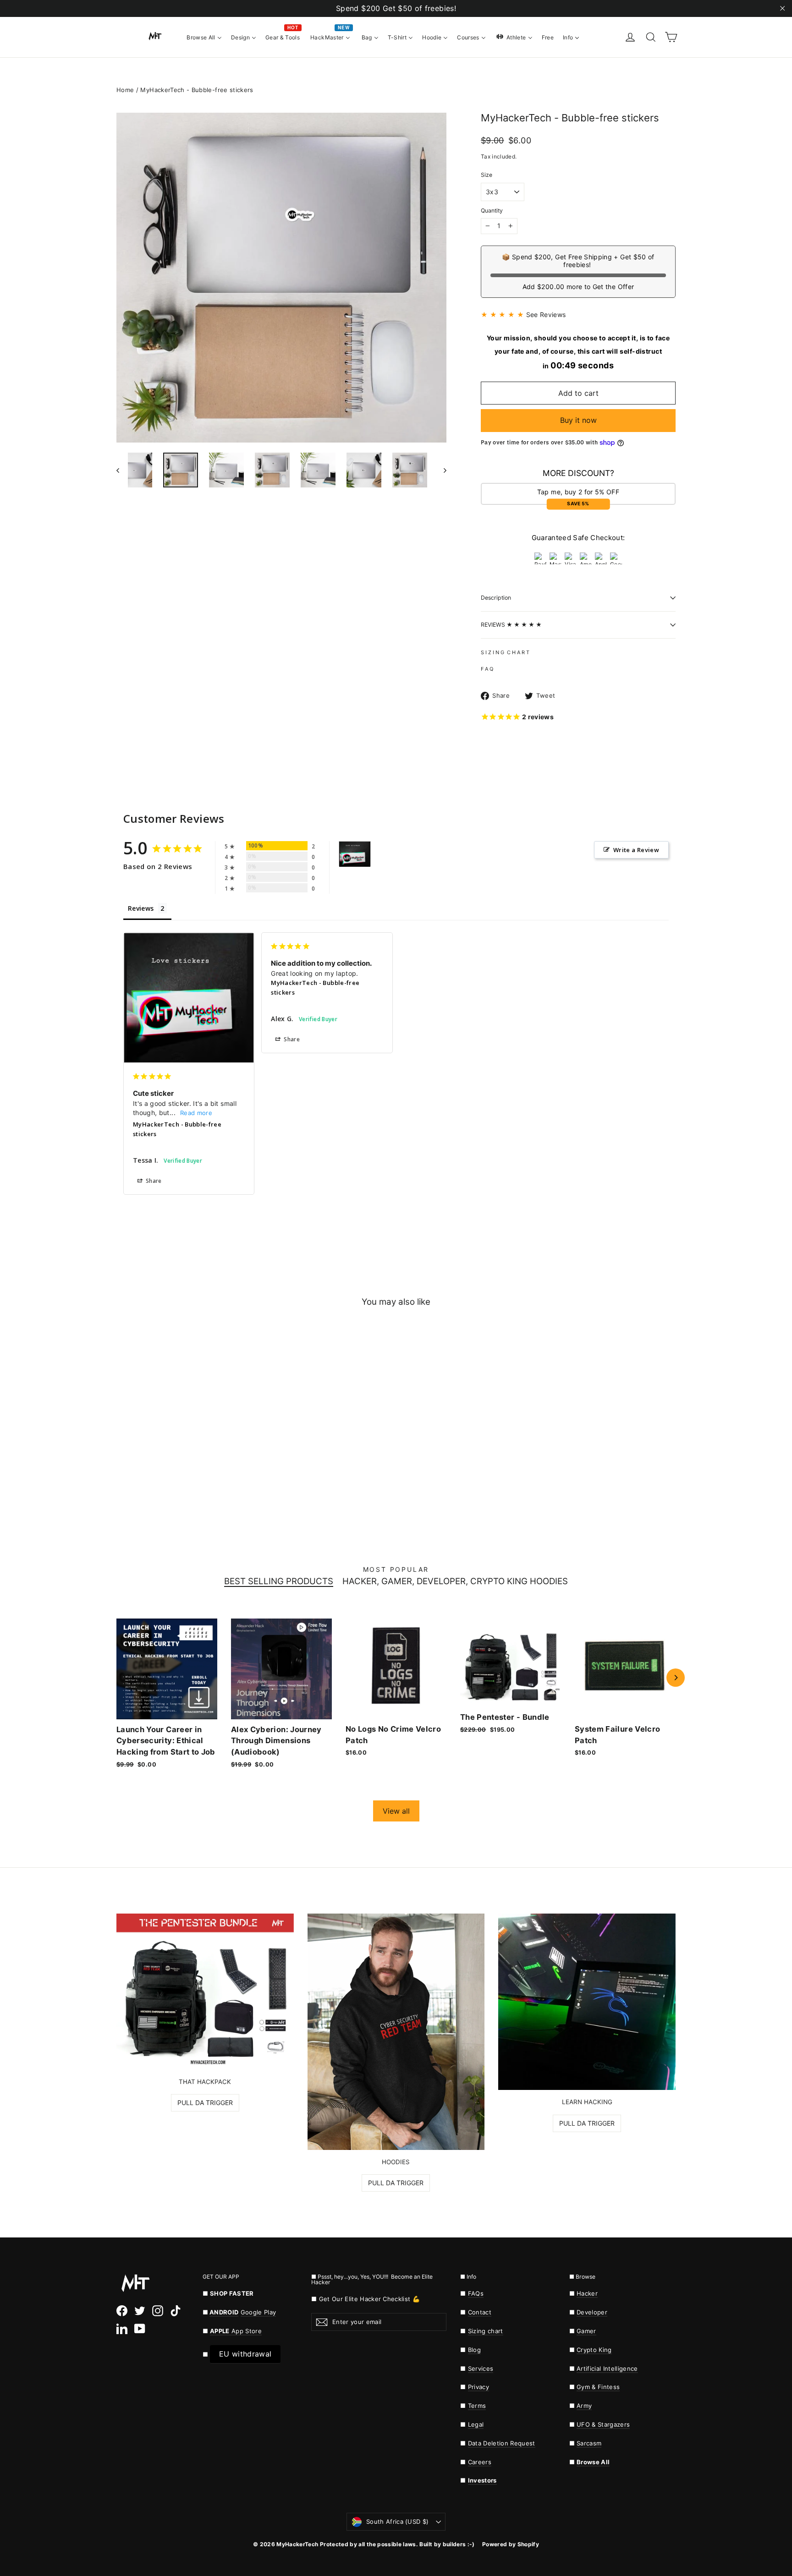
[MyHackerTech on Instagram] (158, 2311)
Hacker (587, 2293)
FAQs (476, 2293)
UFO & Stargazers (603, 2424)
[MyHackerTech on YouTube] (140, 2329)
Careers (480, 2462)
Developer (592, 2312)
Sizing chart (486, 2331)
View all (396, 1811)
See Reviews (546, 314)
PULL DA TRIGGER (205, 2103)
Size (487, 175)
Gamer (586, 2331)
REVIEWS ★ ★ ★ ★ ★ (511, 625)
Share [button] (153, 1181)
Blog (474, 2350)
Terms (477, 2406)
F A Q (487, 669)
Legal (476, 2424)
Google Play (258, 2312)
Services (481, 2368)
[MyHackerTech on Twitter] (140, 2311)
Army (584, 2406)
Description (496, 598)
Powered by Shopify (511, 2544)
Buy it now (578, 420)
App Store (236, 2331)
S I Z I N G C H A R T (505, 652)
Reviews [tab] (141, 908)
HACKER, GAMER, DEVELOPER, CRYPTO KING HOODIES (455, 1582)
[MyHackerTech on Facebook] (122, 2311)
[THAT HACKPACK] (205, 1991)
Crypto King (594, 2350)
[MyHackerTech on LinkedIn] (122, 2329)
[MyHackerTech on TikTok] (176, 2311)
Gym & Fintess (598, 2387)
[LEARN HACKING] (587, 2002)
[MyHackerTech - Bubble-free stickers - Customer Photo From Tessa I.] (355, 854)
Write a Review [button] (636, 850)
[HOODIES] (396, 2032)
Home (125, 90)
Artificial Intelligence (607, 2368)
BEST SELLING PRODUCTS (279, 1582)
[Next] (676, 1678)
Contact (480, 2312)
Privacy (478, 2387)
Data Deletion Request (502, 2443)
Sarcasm (589, 2443)
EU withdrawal (245, 2354)
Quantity (492, 211)
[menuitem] (204, 37)
